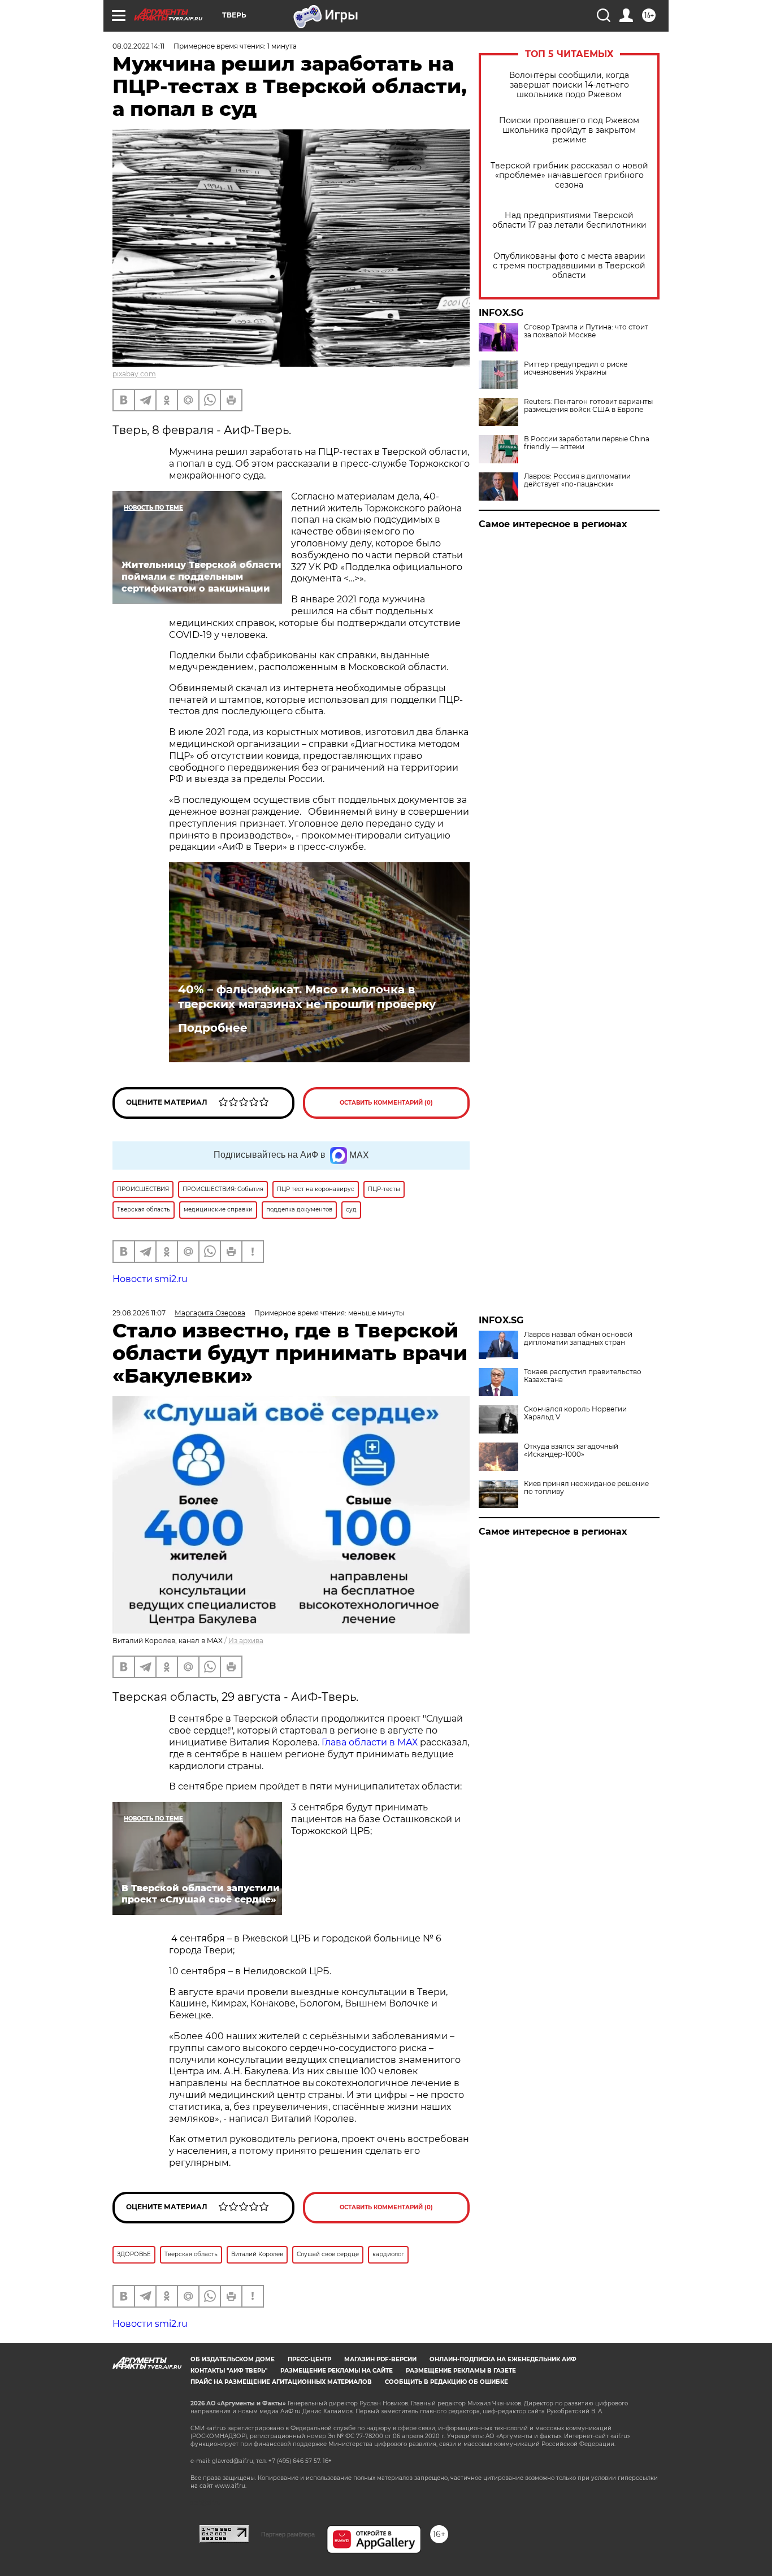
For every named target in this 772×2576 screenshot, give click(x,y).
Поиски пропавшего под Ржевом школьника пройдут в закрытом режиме (569, 130)
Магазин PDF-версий (380, 2359)
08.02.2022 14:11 (138, 46)
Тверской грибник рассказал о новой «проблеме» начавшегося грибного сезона (569, 175)
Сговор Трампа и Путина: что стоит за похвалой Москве (586, 331)
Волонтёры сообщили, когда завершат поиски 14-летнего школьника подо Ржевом (569, 85)
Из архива (246, 1641)
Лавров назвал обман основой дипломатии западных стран (578, 1339)
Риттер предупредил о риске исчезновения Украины (576, 368)
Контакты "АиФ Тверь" (229, 2371)
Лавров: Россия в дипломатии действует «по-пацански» (577, 480)
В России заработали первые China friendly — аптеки (587, 443)
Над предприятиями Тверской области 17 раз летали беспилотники (569, 220)
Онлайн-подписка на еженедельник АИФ (503, 2359)
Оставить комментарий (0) (386, 1103)
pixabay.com (134, 374)
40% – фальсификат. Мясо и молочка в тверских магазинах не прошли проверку (307, 997)
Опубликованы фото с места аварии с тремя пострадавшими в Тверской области (569, 266)
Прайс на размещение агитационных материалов (281, 2382)
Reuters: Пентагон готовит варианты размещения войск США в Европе (588, 406)
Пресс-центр (309, 2359)
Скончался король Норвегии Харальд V (575, 1413)
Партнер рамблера (288, 2534)
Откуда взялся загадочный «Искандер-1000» (571, 1450)
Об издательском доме (233, 2359)
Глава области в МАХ (370, 1742)
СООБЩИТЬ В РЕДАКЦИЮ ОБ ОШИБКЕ (446, 2382)
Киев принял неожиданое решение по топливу (586, 1488)
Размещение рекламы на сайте (337, 2371)
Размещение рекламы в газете (461, 2371)
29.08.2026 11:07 (139, 1313)
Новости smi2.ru (150, 1279)
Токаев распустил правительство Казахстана (583, 1376)
